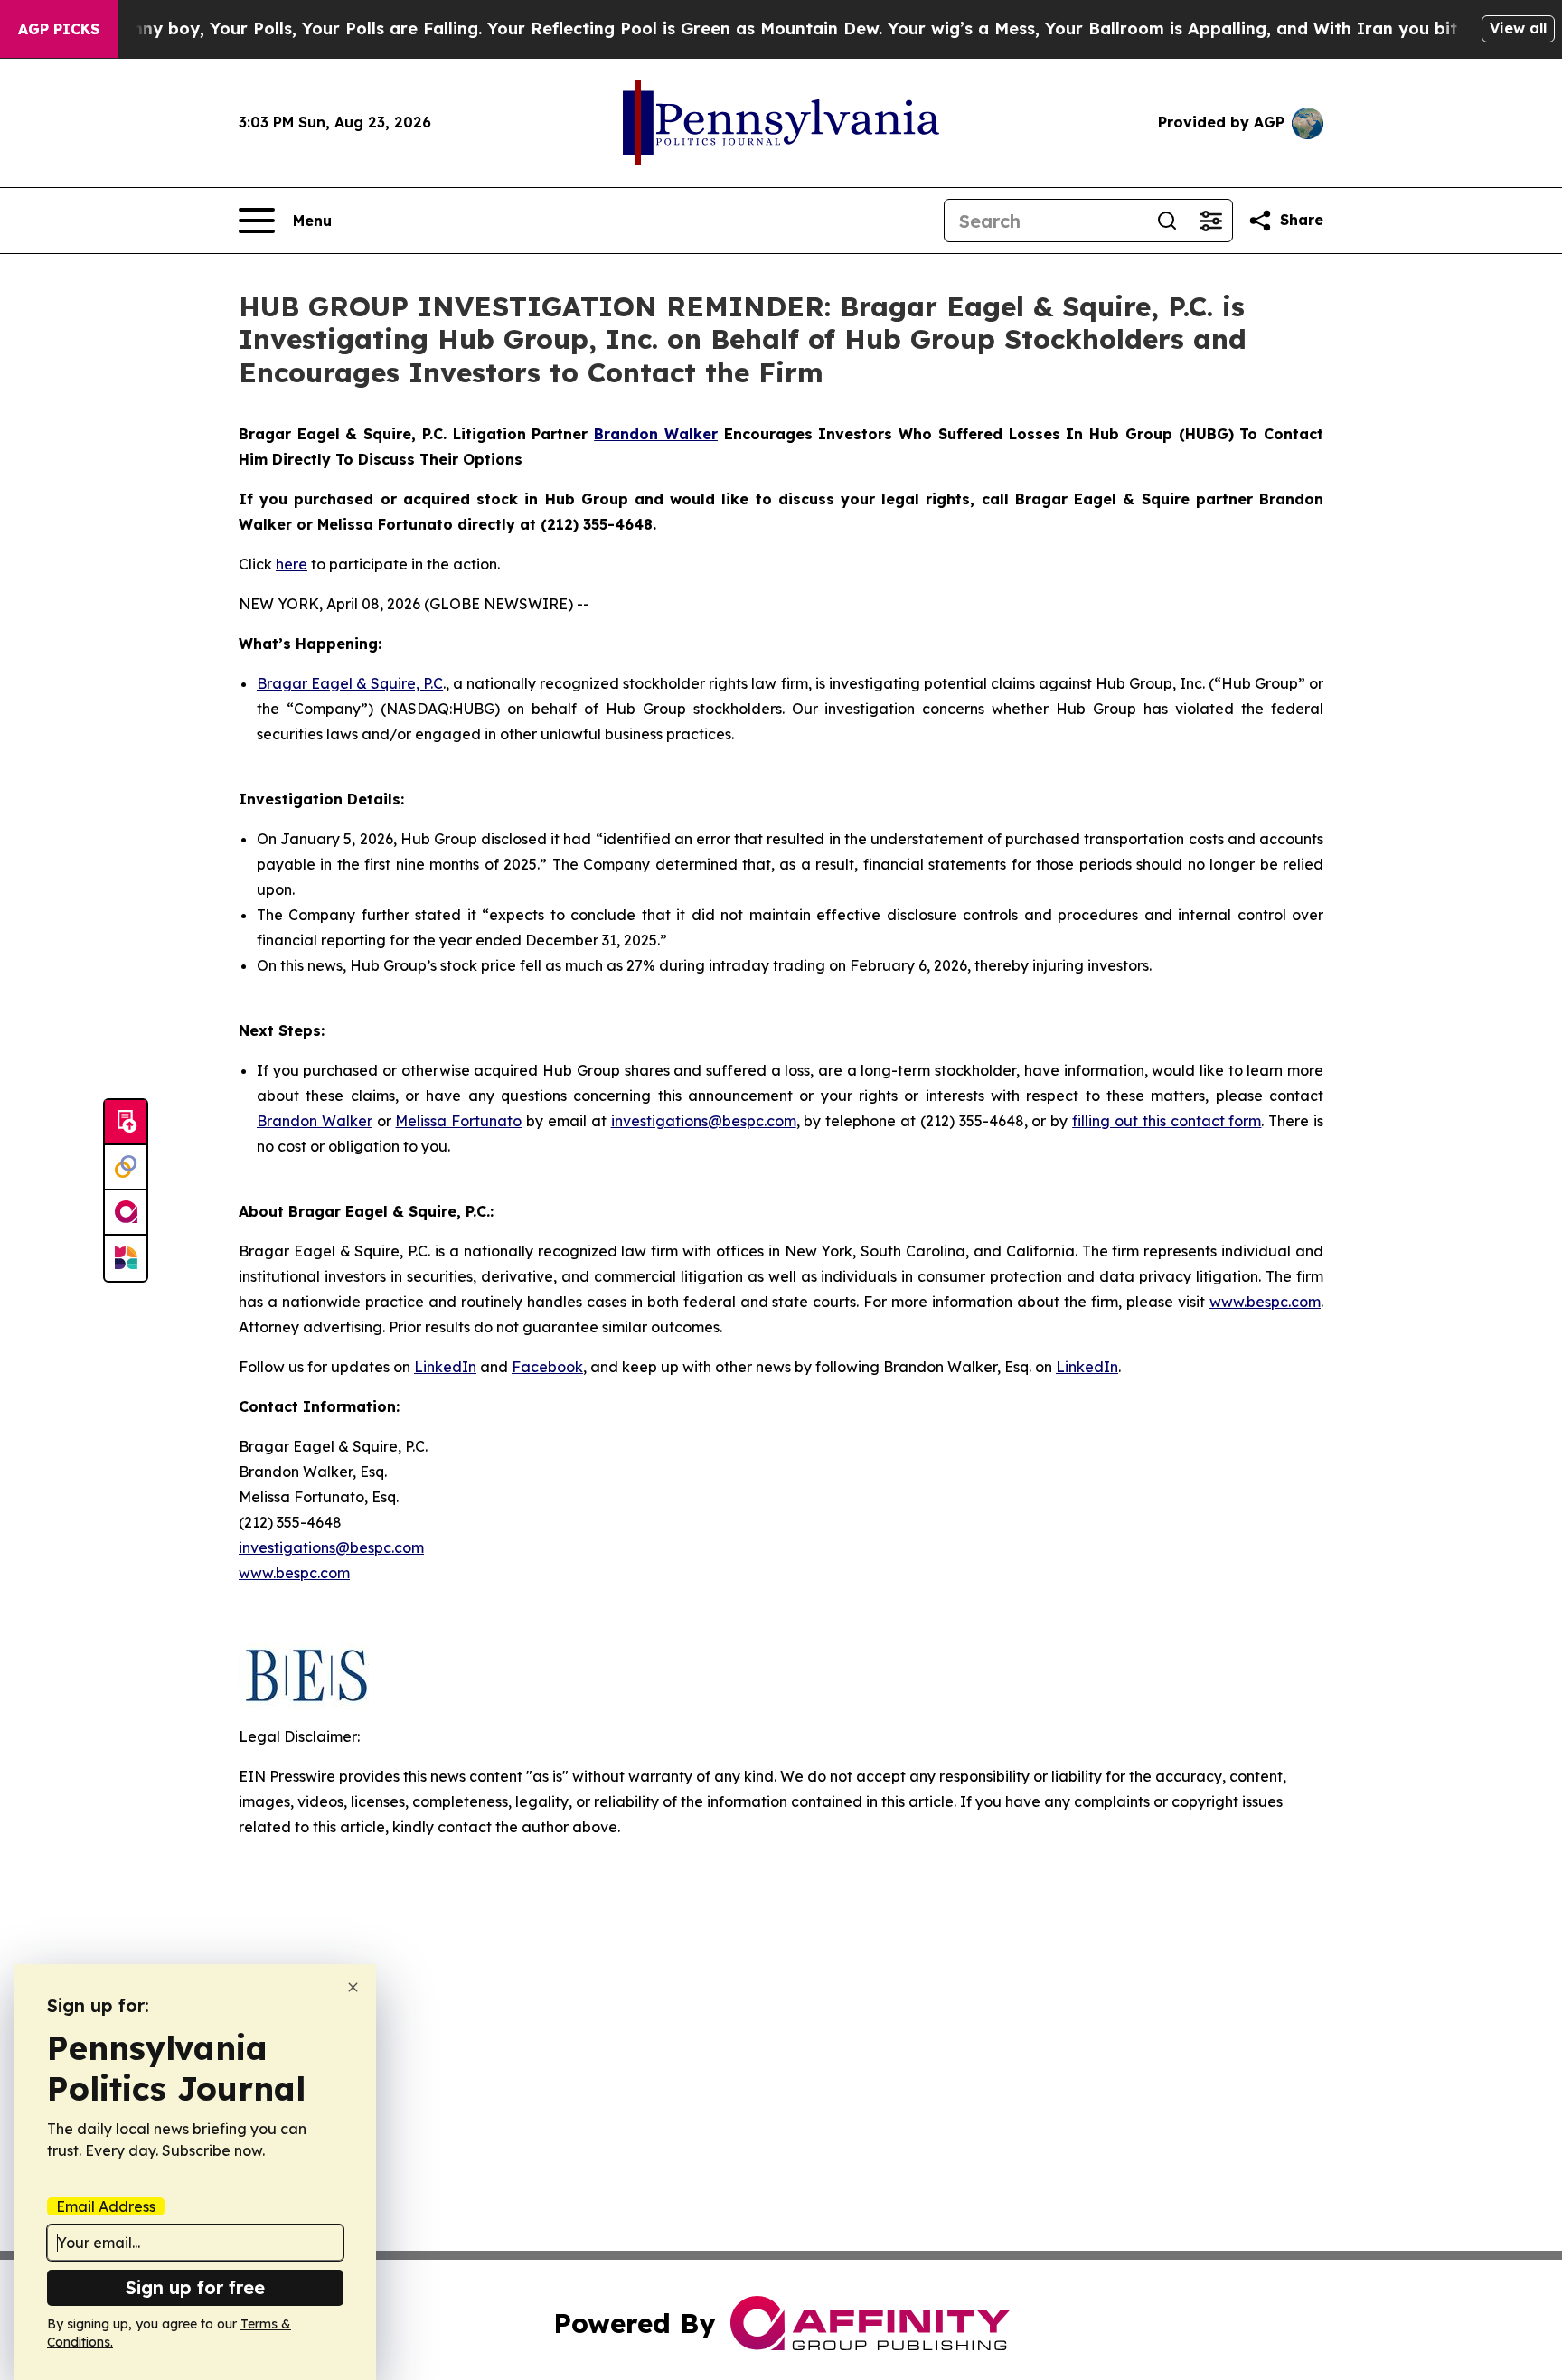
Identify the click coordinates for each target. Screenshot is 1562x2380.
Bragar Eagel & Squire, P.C (350, 683)
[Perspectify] (126, 1168)
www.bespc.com (1265, 1302)
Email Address (106, 2206)
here (292, 564)
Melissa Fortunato (458, 1121)
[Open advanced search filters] (1210, 221)
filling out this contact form (1167, 1121)
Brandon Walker (315, 1121)
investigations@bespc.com (704, 1121)
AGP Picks (59, 29)
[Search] (1167, 221)
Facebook (547, 1367)
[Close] (353, 1987)
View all (1518, 28)
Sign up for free (195, 2287)
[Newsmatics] (126, 1258)
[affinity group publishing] (126, 1213)
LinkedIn (445, 1367)
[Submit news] (126, 1123)
